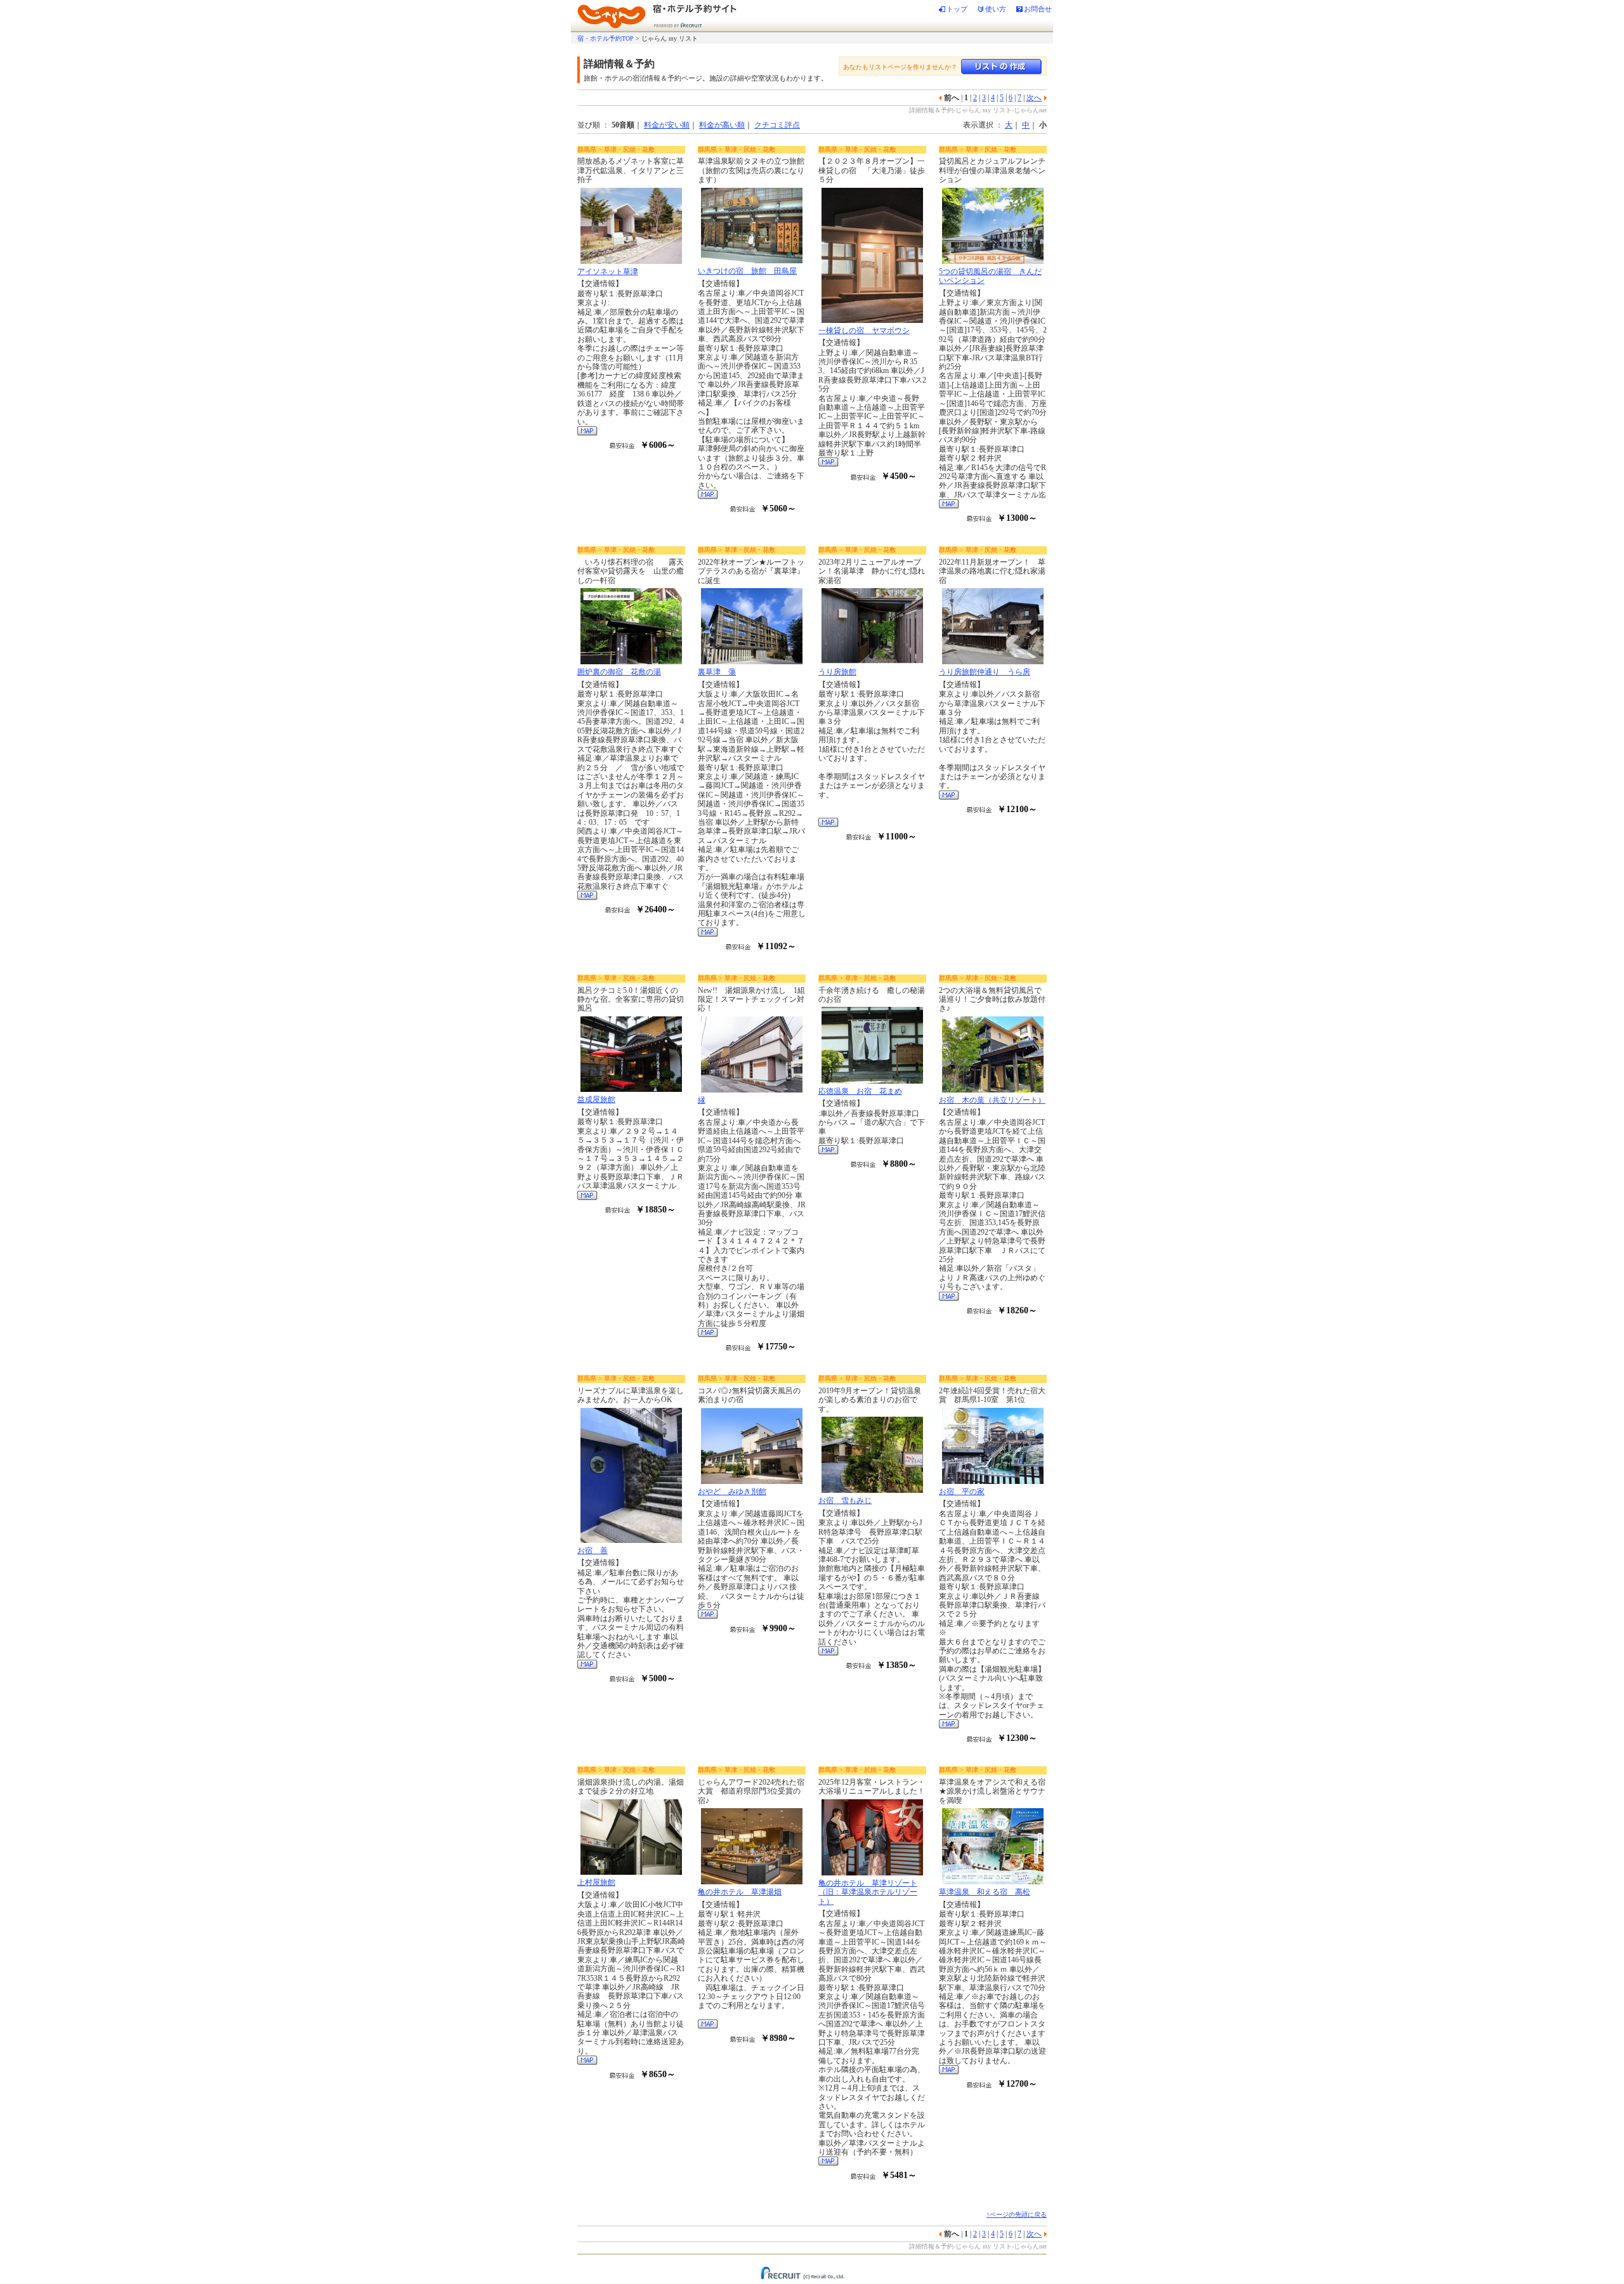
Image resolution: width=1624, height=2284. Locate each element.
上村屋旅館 (596, 1882)
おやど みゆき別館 (732, 1492)
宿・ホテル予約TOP (606, 38)
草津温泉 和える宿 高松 (985, 1892)
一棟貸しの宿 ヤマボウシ (864, 331)
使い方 (996, 9)
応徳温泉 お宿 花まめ (860, 1091)
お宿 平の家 (962, 1492)
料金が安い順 (667, 125)
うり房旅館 (837, 672)
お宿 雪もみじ (845, 1500)
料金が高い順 (722, 125)
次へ (1034, 98)
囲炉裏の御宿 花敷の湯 (619, 672)
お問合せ (1038, 9)
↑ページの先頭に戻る (1017, 2215)
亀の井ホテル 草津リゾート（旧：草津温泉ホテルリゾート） (868, 1892)
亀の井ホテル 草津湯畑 (740, 1892)
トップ (957, 9)
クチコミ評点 (777, 125)
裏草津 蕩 (717, 672)
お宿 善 (593, 1551)
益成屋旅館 (596, 1099)
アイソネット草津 (608, 272)
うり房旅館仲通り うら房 (985, 672)
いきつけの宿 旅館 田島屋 (747, 271)
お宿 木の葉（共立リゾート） (992, 1100)
